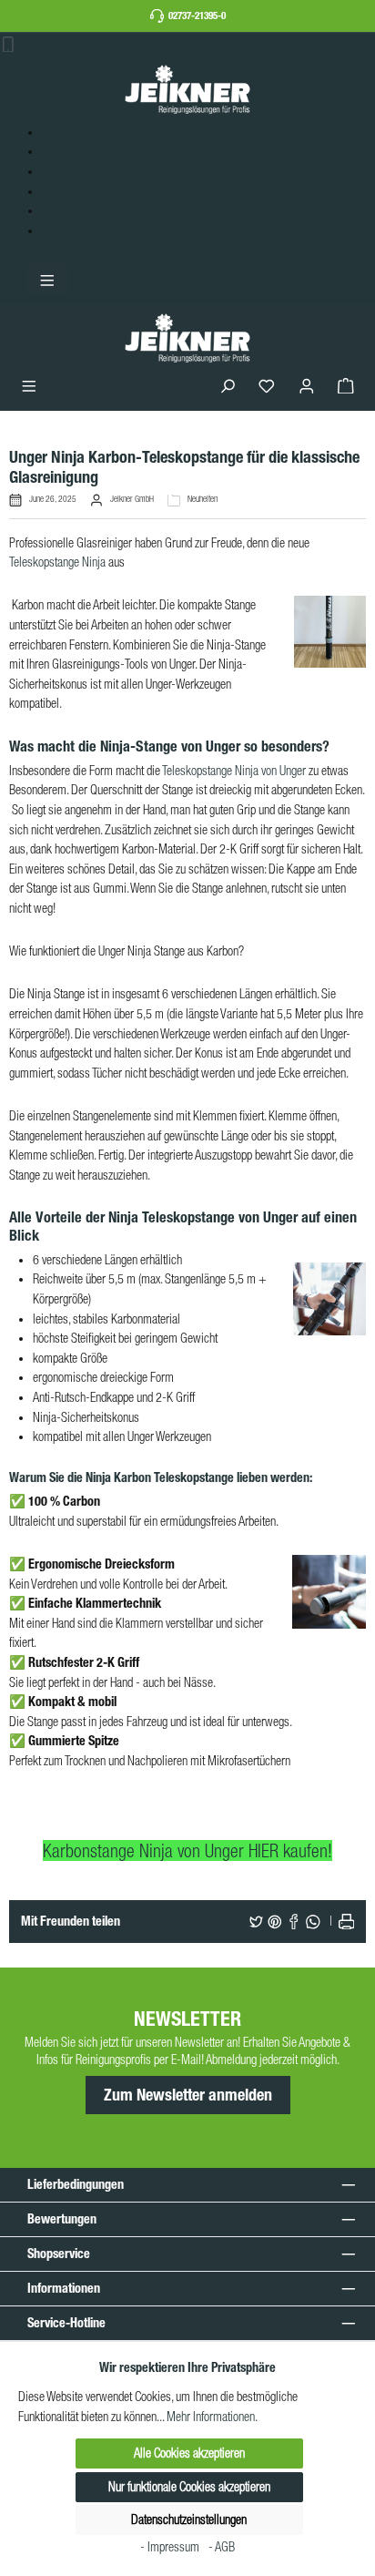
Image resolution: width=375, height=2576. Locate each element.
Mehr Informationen (211, 2417)
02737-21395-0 (197, 15)
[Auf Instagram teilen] (275, 1922)
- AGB (222, 2547)
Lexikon (59, 210)
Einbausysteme (76, 132)
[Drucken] (347, 1922)
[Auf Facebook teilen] (294, 1922)
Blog (52, 191)
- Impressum (171, 2547)
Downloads (67, 230)
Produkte (62, 151)
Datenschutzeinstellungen (189, 2520)
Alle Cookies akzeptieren (189, 2453)
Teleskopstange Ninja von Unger (234, 771)
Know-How (67, 171)
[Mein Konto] (307, 387)
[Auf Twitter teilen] (257, 1922)
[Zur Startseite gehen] (187, 89)
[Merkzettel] (267, 387)
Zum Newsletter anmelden (188, 2095)
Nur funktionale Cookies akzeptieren (189, 2487)
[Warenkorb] (346, 387)
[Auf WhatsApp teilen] (313, 1922)
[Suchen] (228, 387)
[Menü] (29, 387)
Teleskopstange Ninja (57, 562)
